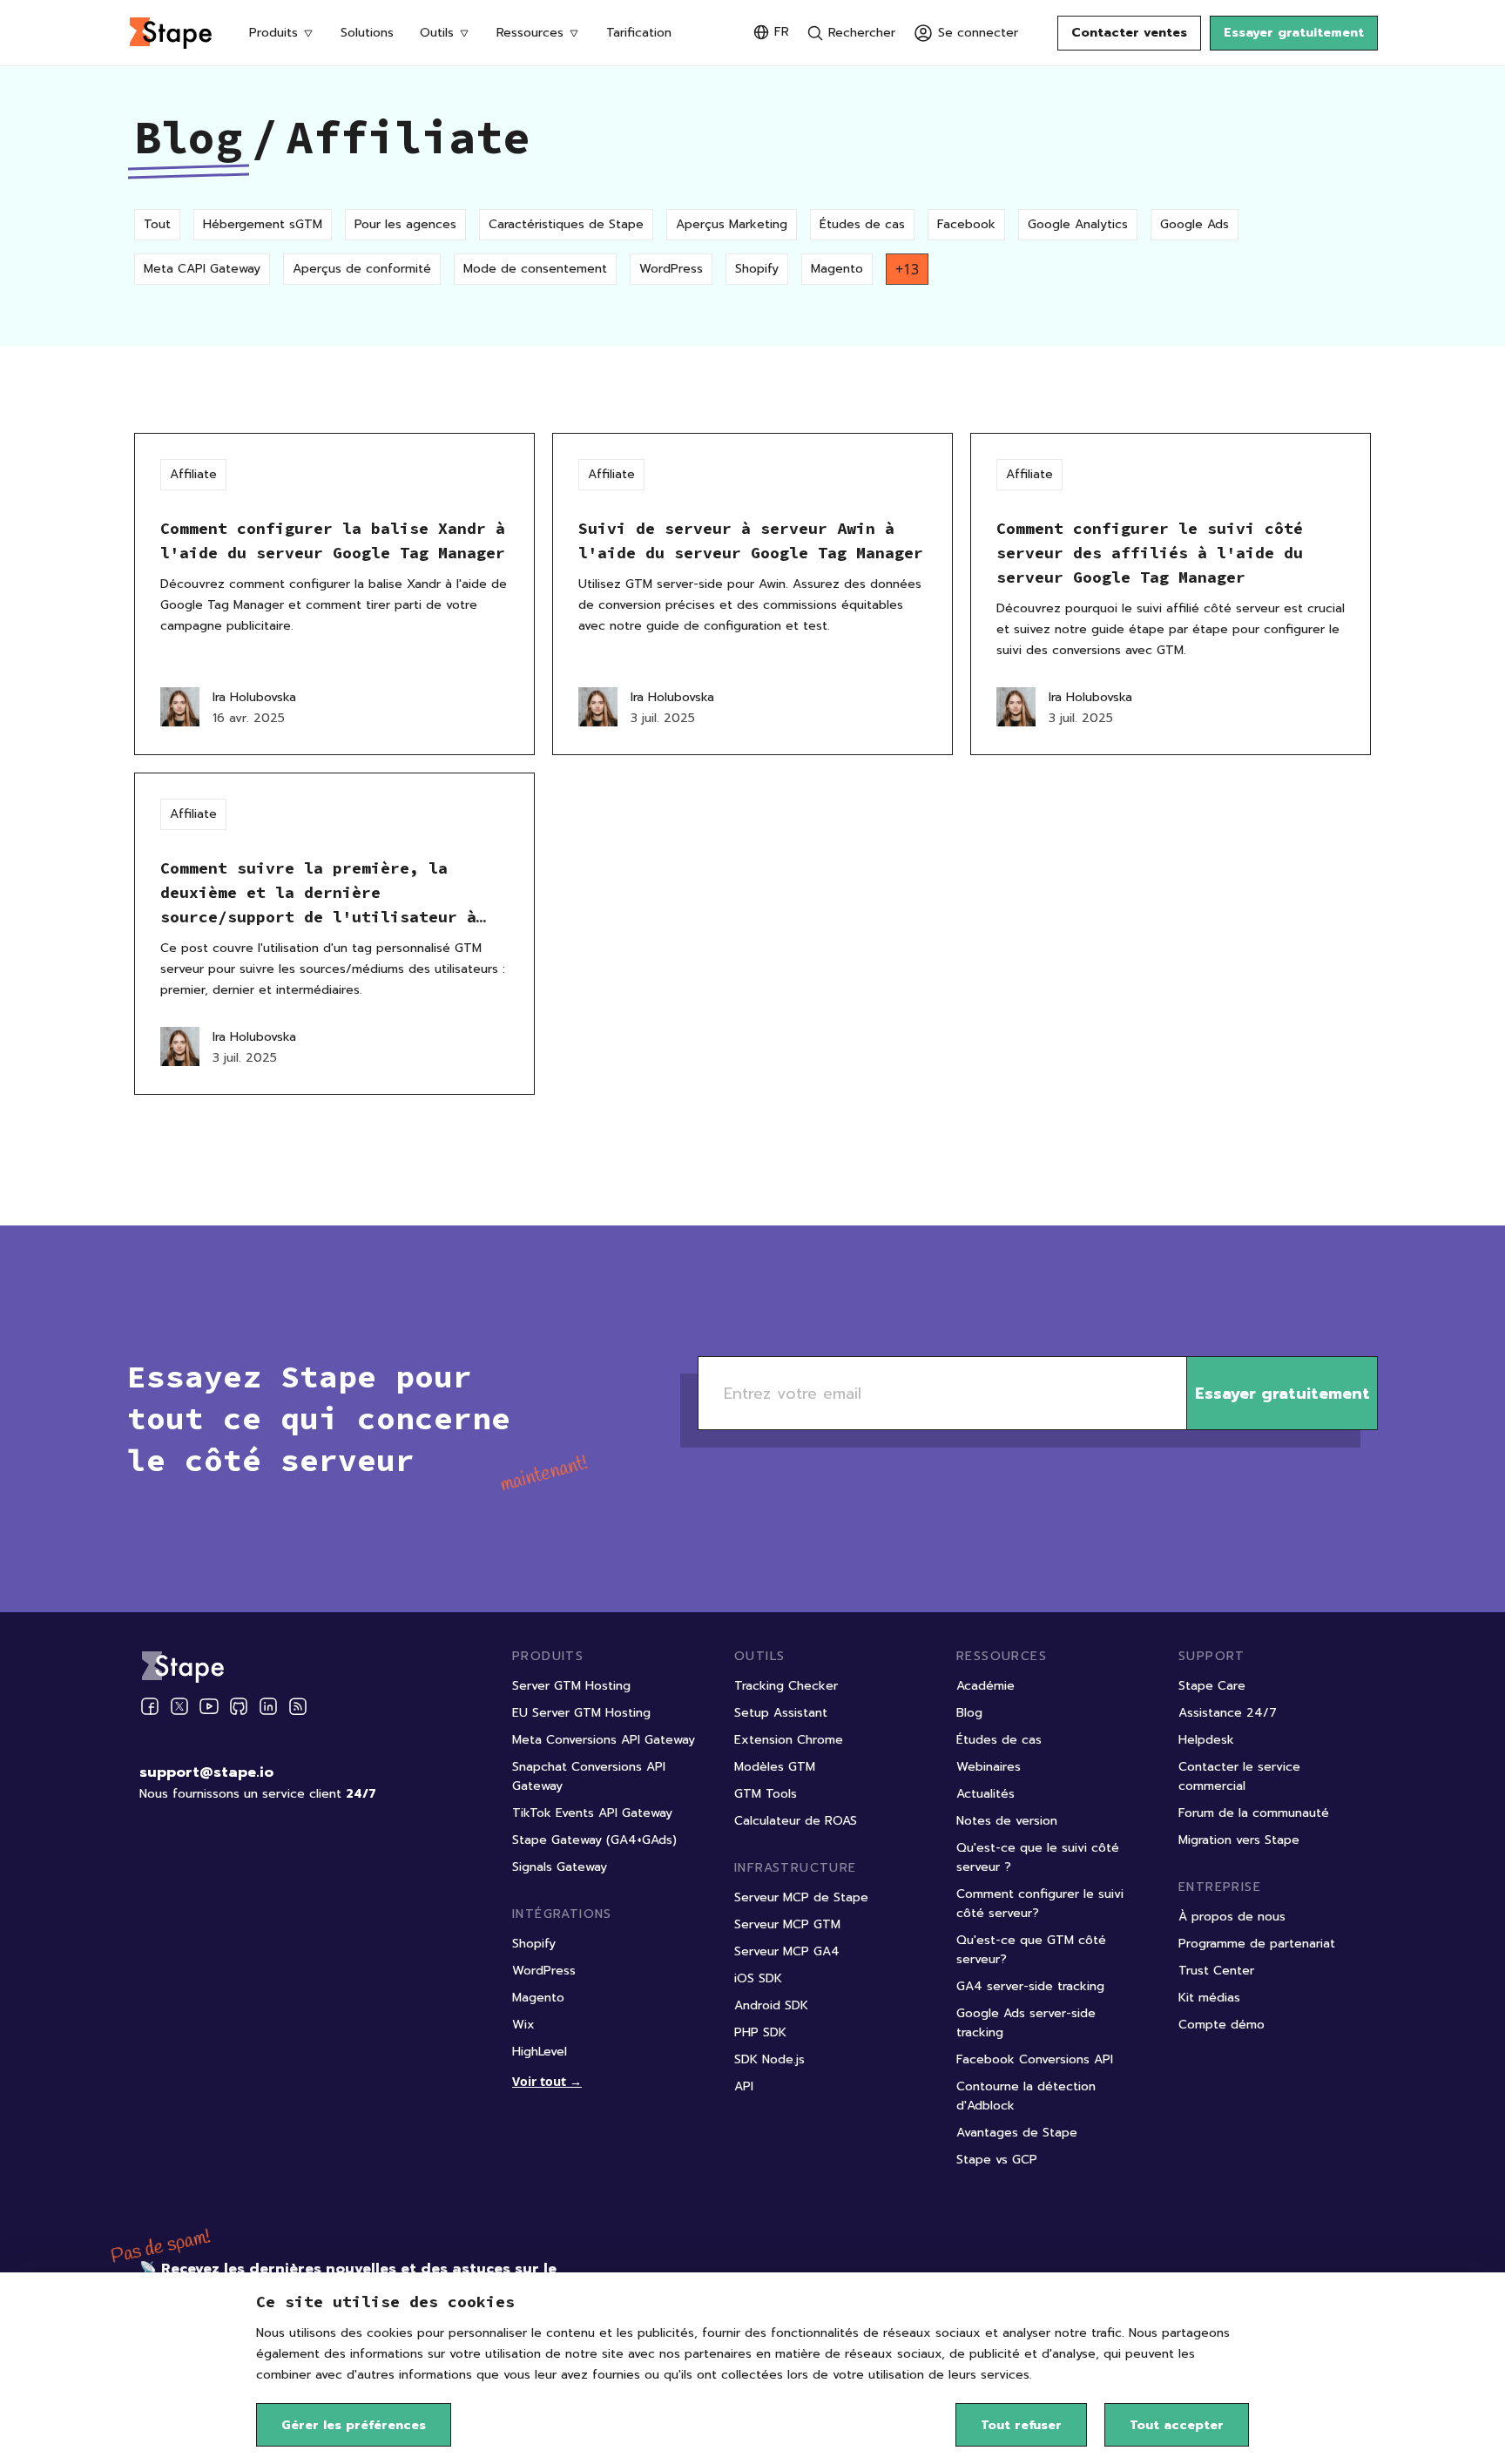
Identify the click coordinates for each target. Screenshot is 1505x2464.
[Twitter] (179, 1706)
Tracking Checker (786, 1686)
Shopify (757, 269)
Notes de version (1007, 1821)
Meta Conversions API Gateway (604, 1740)
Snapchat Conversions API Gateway (589, 1776)
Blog (188, 137)
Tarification (639, 33)
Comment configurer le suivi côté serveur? (1040, 1904)
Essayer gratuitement (1294, 33)
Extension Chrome (789, 1740)
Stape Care (1212, 1686)
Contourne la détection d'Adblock (1026, 2096)
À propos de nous (1232, 1917)
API (744, 2086)
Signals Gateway (560, 1867)
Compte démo (1222, 2025)
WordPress (671, 269)
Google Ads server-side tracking (1026, 2023)
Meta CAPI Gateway (202, 269)
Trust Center (1216, 1971)
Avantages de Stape (1017, 2133)
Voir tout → (547, 2081)
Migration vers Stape (1239, 1840)
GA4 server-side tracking (1030, 1986)
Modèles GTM (775, 1767)
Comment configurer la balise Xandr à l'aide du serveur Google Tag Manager (333, 540)
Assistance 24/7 (1228, 1713)
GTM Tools (766, 1794)
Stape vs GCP (997, 2160)
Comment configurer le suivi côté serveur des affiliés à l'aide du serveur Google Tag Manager (1150, 553)
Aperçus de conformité (362, 269)
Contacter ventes (1129, 33)
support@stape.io (206, 1772)
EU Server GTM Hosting (581, 1713)
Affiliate (193, 474)
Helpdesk (1206, 1740)
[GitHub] (239, 1706)
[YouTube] (209, 1706)
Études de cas (862, 224)
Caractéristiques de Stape (566, 224)
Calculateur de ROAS (796, 1821)
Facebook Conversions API (1035, 2059)
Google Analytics (1078, 224)
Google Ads (1195, 224)
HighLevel (540, 2052)
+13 (907, 269)
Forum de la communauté (1254, 1813)
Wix (523, 2025)
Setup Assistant (781, 1713)
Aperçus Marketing (732, 224)
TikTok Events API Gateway (592, 1813)
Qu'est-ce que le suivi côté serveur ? (1038, 1857)
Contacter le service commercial (1239, 1776)
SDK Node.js (769, 2059)
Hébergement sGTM (263, 224)
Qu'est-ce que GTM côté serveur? (1031, 1950)
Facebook (966, 224)
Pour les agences (405, 224)
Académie (985, 1686)
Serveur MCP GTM (787, 1924)
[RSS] (298, 1707)
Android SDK (771, 2005)
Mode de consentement (535, 269)
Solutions (367, 33)
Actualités (985, 1794)
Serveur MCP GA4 (787, 1951)
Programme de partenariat (1257, 1944)
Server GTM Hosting (571, 1686)
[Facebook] (150, 1706)
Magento (837, 269)
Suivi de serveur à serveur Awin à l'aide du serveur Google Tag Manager (751, 540)
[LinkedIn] (268, 1706)
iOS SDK (758, 1978)
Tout (157, 224)
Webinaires (989, 1767)
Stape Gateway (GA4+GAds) (594, 1840)
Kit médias (1209, 1998)
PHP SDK (760, 2032)
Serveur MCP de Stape (801, 1897)
